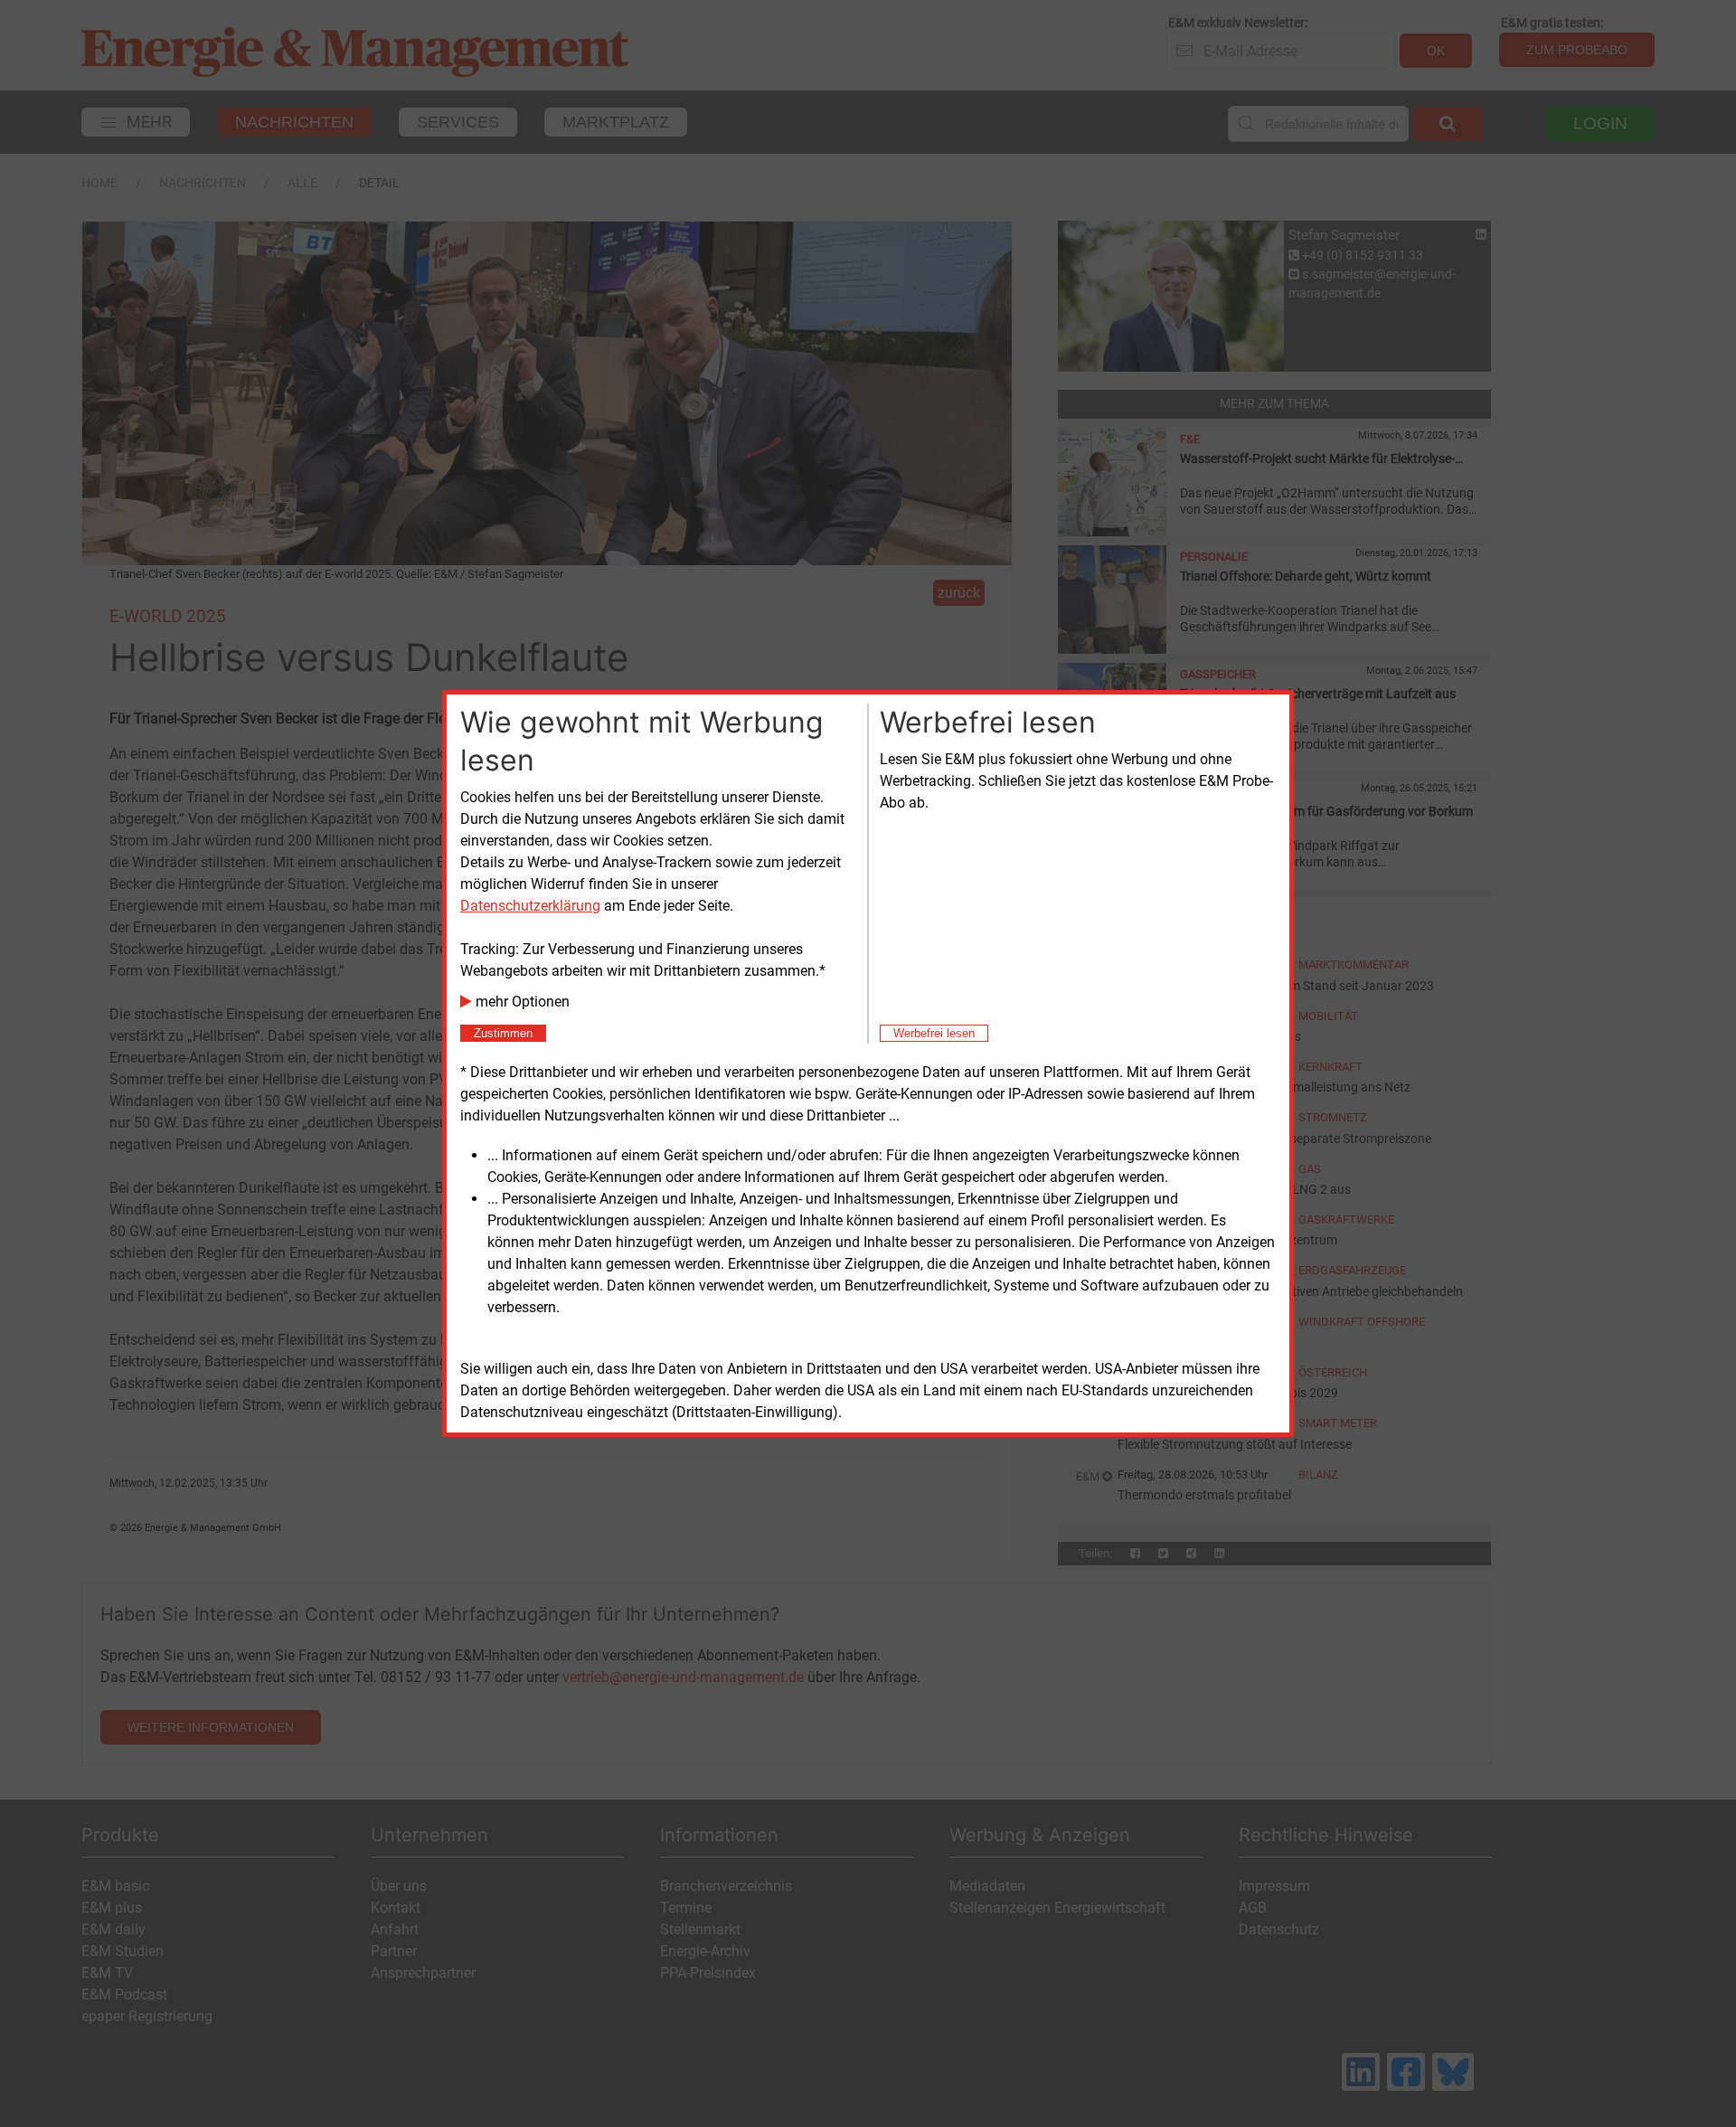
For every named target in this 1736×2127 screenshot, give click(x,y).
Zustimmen (503, 1033)
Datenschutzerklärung (530, 906)
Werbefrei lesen (934, 1033)
